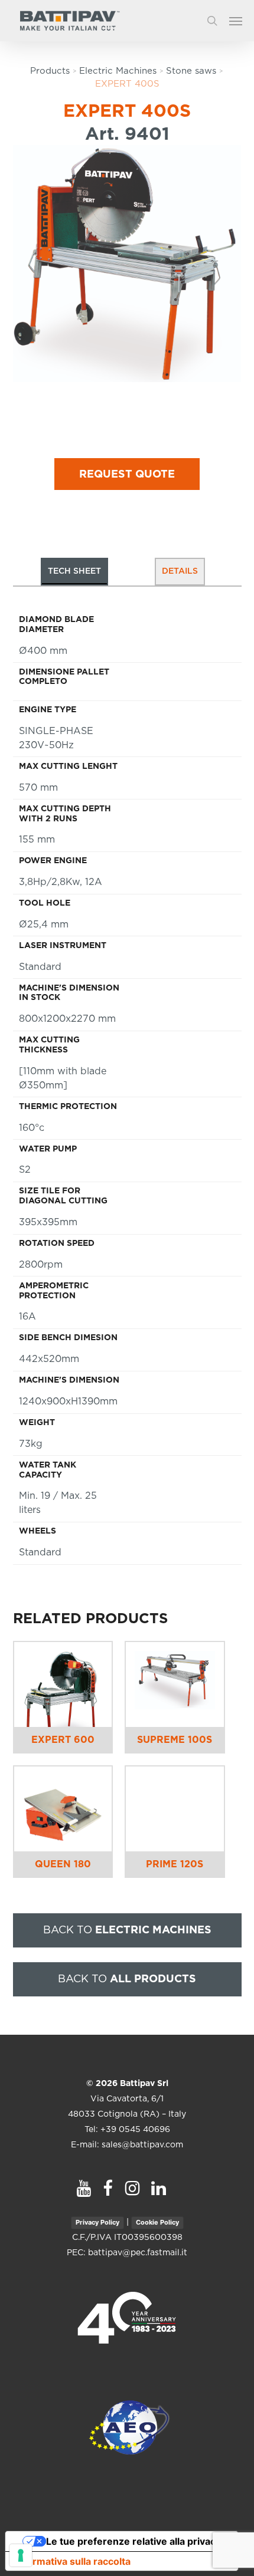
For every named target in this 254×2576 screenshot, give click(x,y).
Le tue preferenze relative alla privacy (133, 2541)
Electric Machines (118, 71)
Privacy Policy (97, 2222)
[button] (242, 21)
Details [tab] (180, 571)
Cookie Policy (157, 2222)
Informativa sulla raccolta (73, 2561)
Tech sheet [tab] (74, 571)
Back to (127, 1930)
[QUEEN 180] (63, 1809)
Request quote (127, 475)
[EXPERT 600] (63, 1685)
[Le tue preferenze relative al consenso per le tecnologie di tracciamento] (21, 2555)
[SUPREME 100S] (175, 1685)
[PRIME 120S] (175, 1809)
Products (50, 71)
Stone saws (191, 71)
